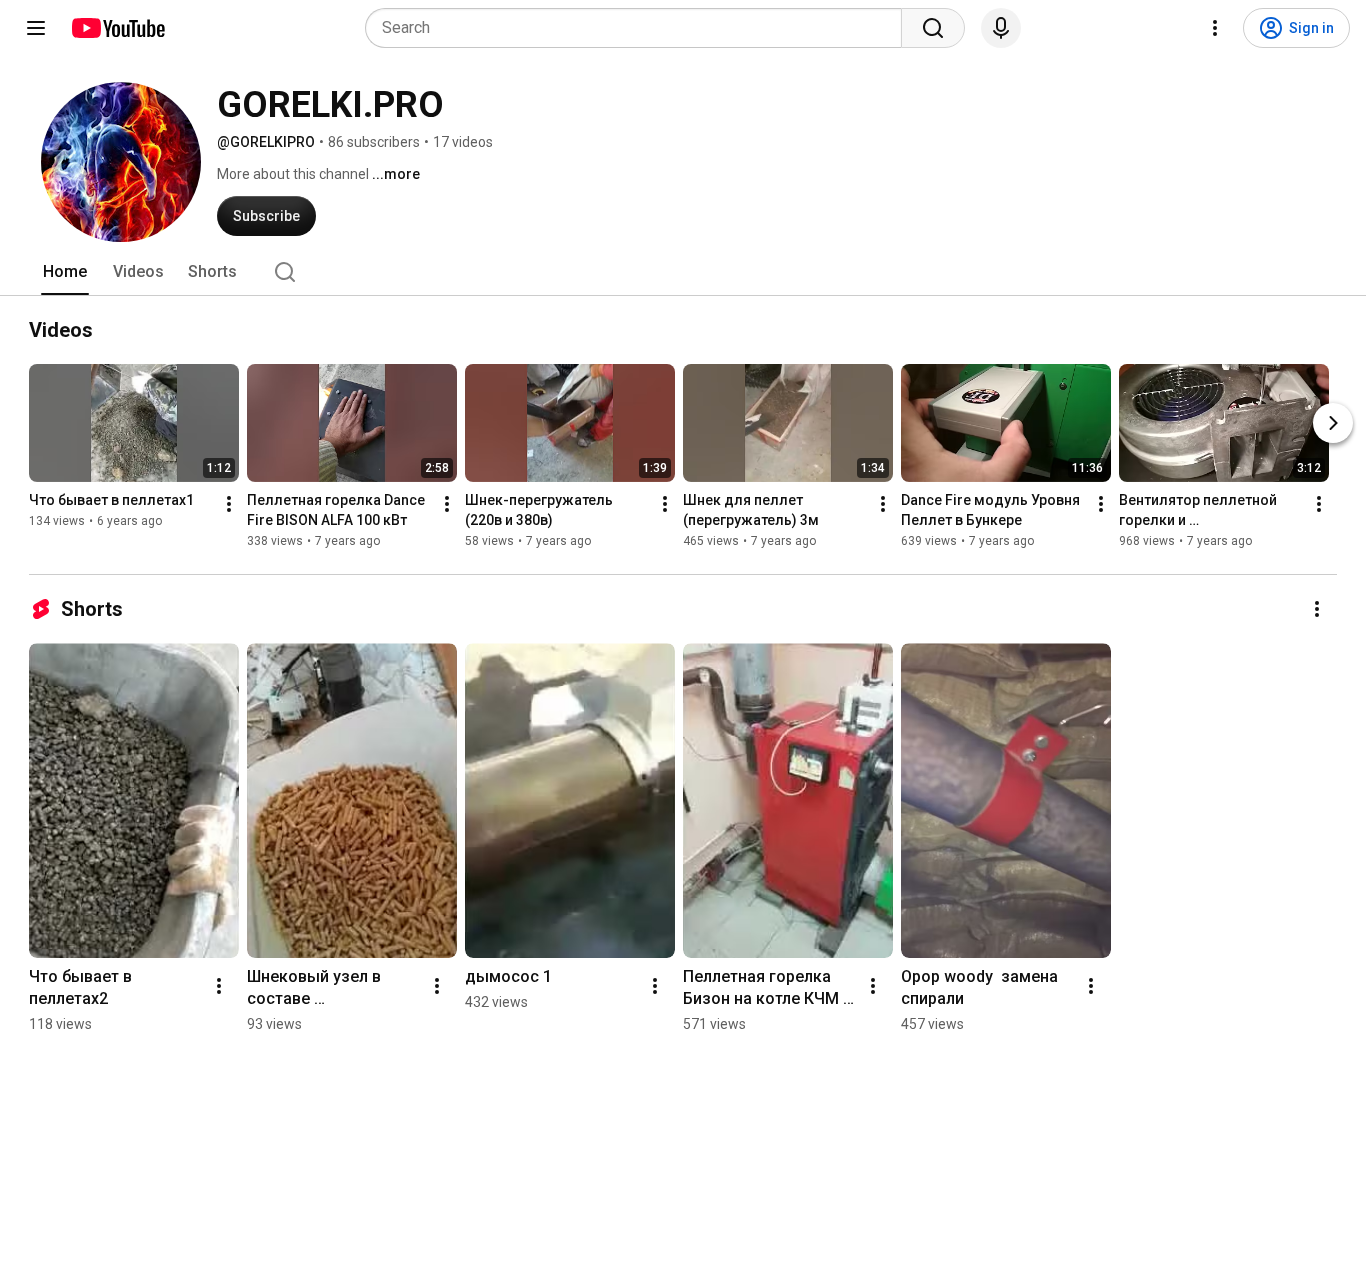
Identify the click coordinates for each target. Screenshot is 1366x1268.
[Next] (1333, 423)
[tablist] (683, 272)
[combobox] (639, 28)
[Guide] (36, 28)
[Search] (933, 28)
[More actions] (229, 504)
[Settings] (1215, 28)
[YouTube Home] (117, 28)
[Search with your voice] (1001, 28)
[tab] (65, 272)
